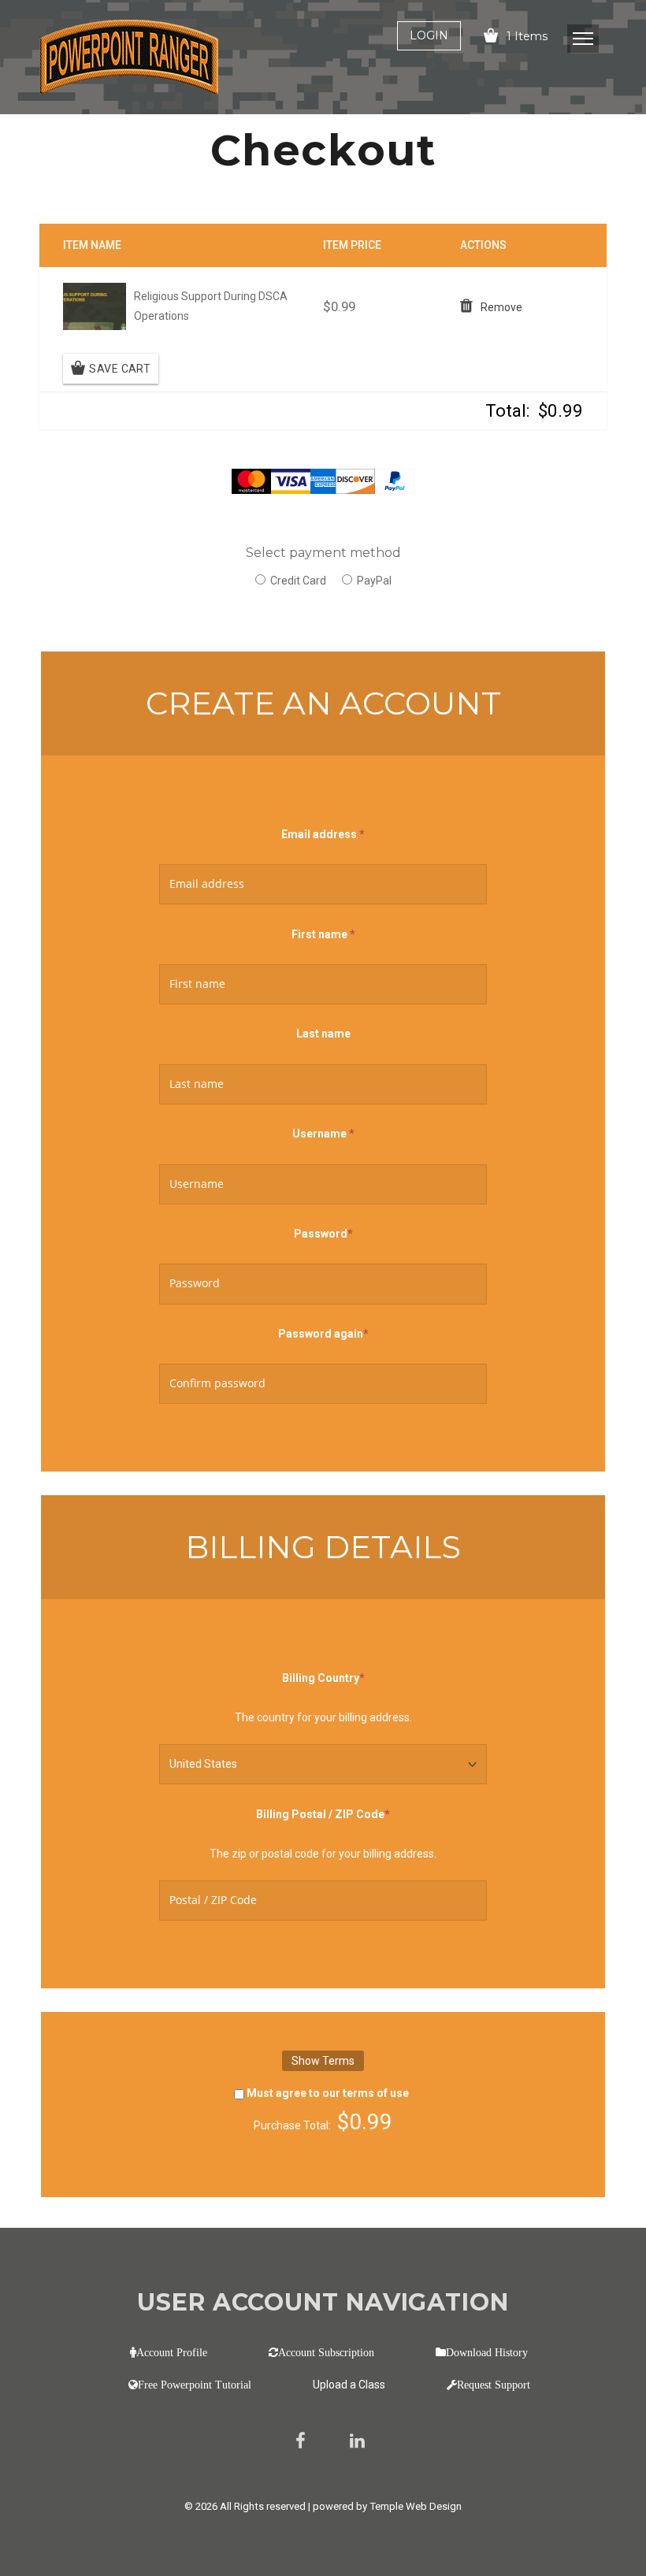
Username (323, 1132)
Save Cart (120, 369)
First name (323, 934)
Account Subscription (326, 2352)
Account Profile (172, 2352)
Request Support (494, 2385)
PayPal (374, 581)
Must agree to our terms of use (328, 2093)
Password (323, 1232)
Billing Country (323, 1676)
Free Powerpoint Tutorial (195, 2385)
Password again (323, 1332)
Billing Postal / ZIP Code (323, 1813)
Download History (487, 2352)
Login (429, 35)
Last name (323, 1034)
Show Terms (323, 2061)
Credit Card (298, 581)
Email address (323, 834)
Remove (501, 307)
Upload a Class (349, 2385)
